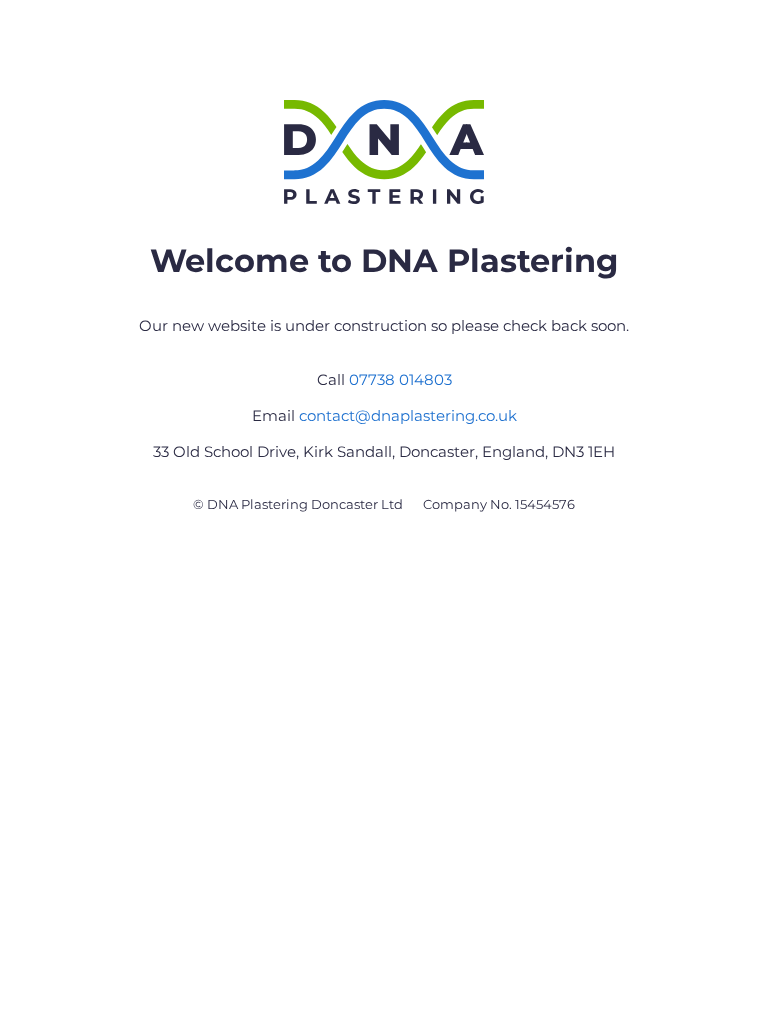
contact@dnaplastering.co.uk (408, 415)
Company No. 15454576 (499, 504)
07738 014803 (400, 379)
